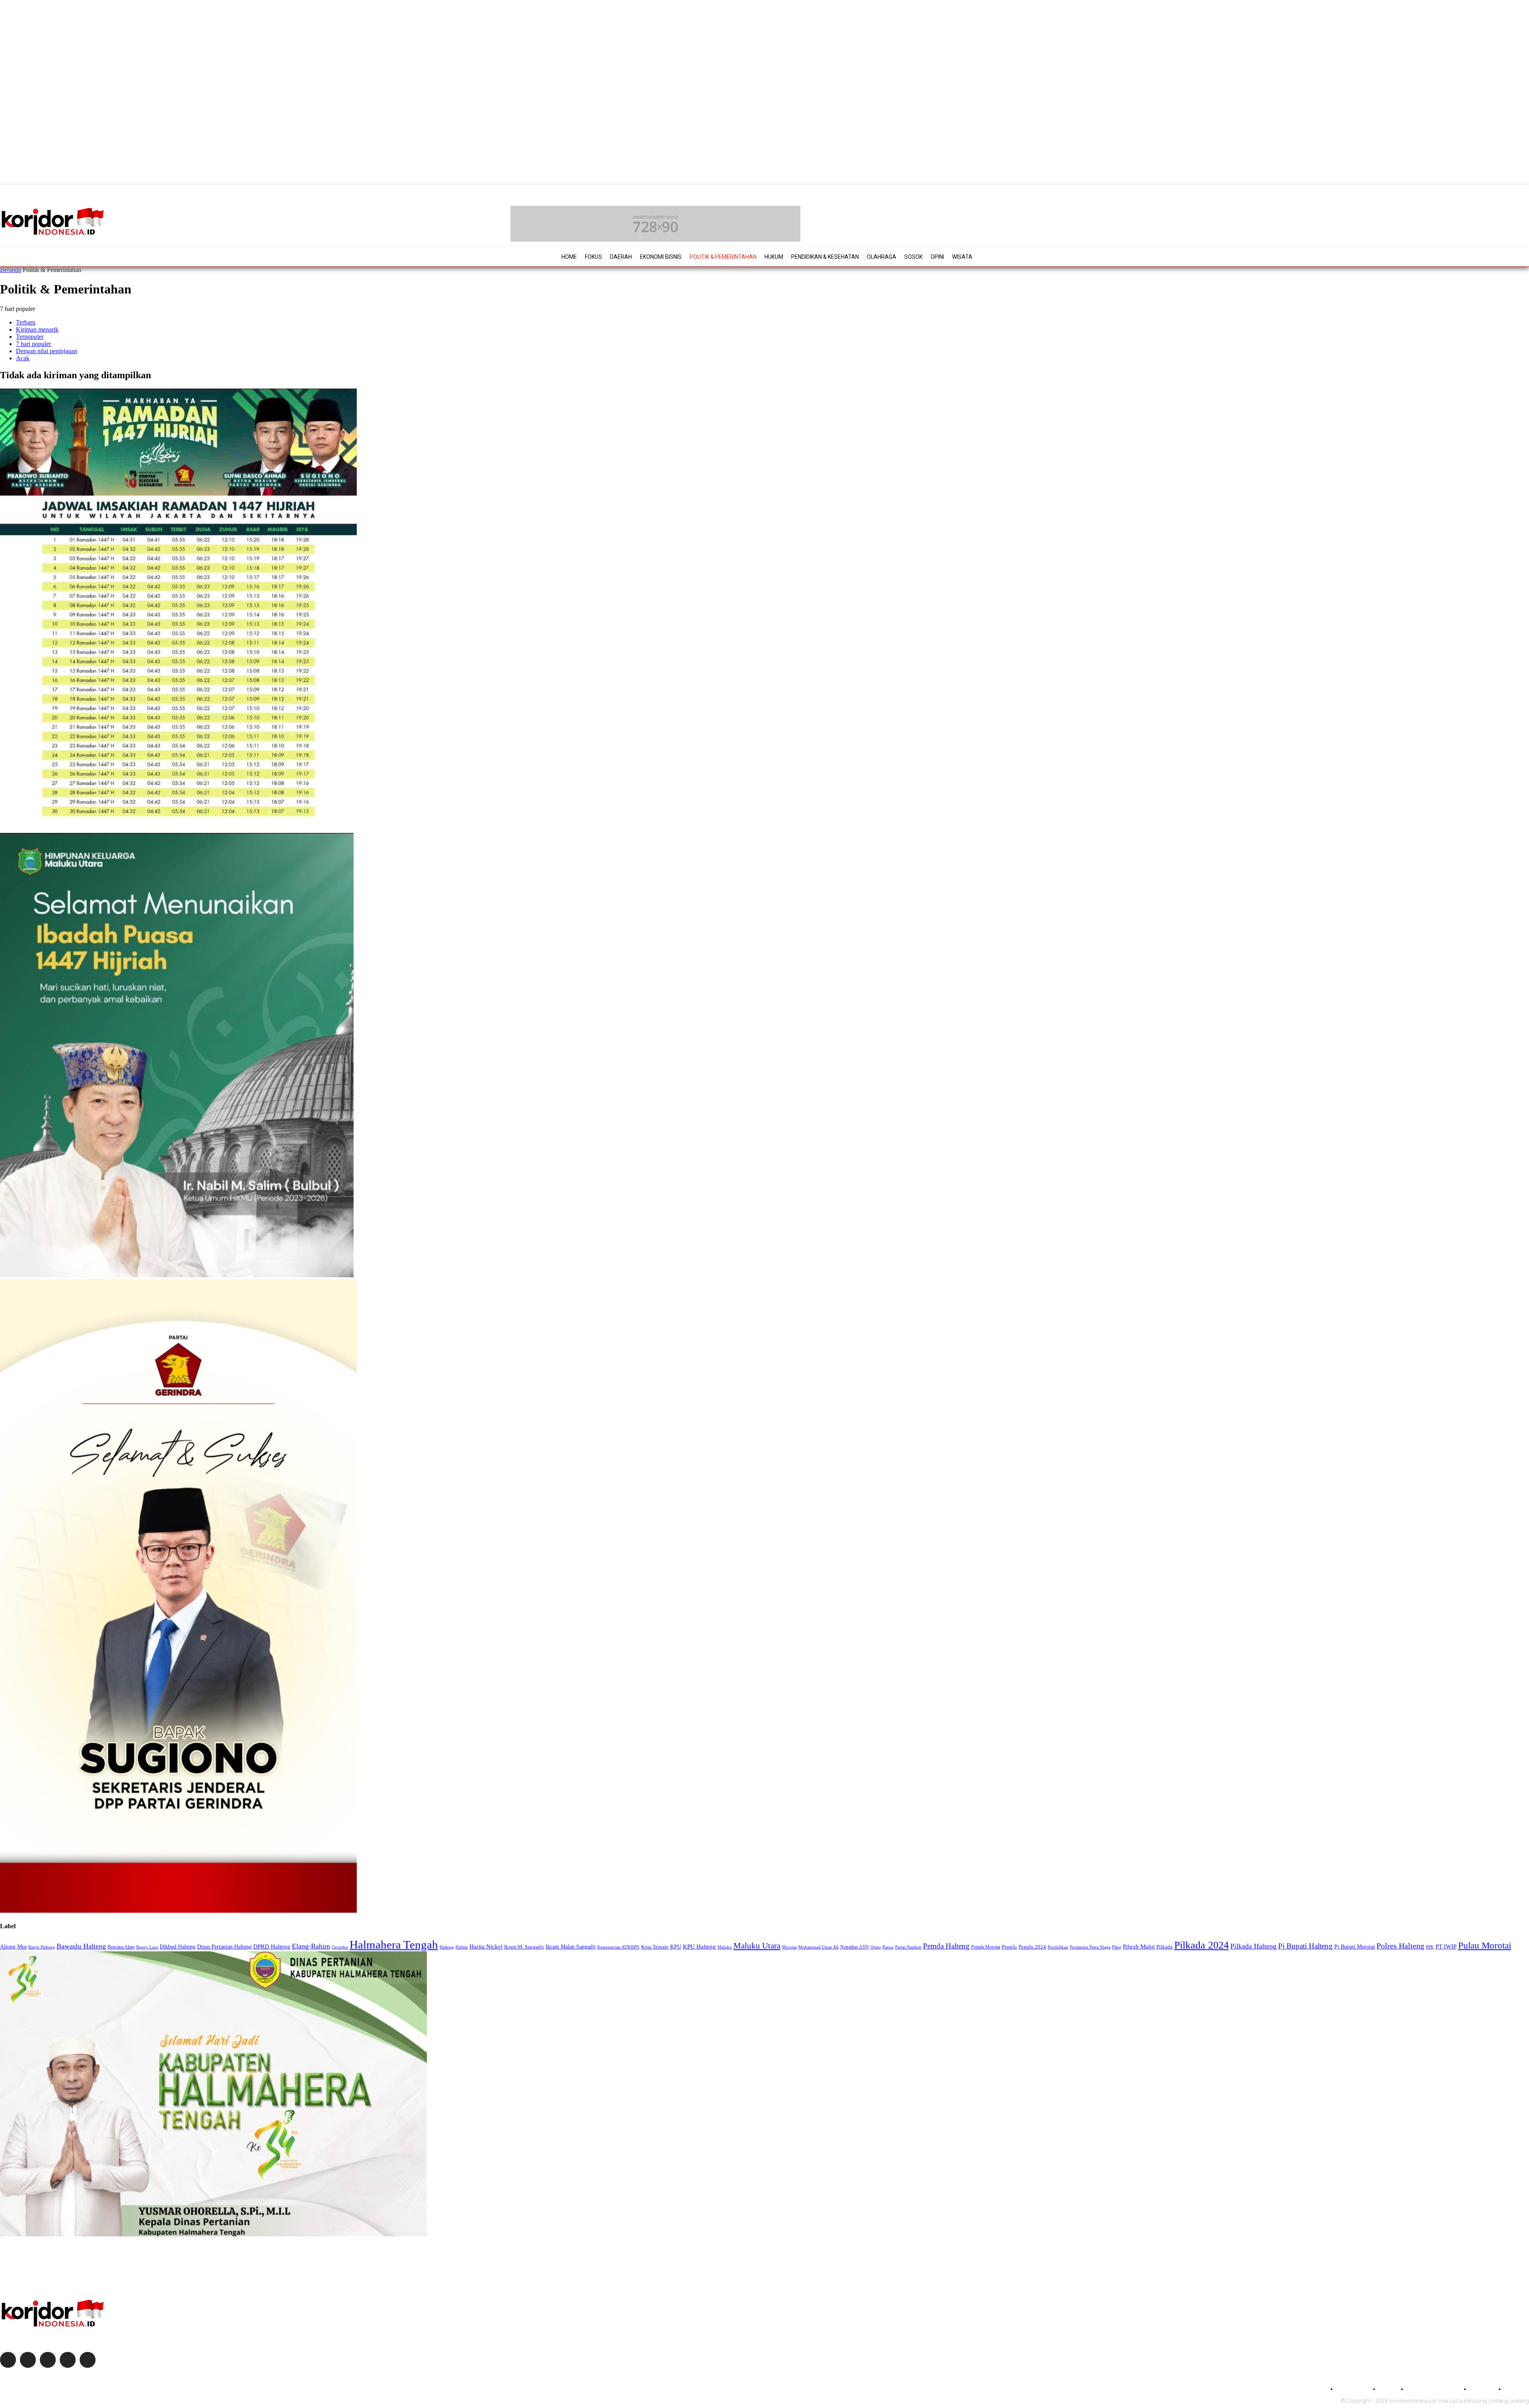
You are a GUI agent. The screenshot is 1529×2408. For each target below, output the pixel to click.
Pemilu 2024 (1032, 1947)
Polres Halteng (1400, 1946)
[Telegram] (68, 2360)
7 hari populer (33, 344)
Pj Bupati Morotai (1355, 1947)
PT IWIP (1446, 1947)
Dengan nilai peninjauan (47, 351)
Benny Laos (147, 1947)
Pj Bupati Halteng (1305, 1946)
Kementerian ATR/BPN (618, 1947)
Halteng (447, 1947)
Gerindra (340, 1947)
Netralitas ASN (854, 1947)
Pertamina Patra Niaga (1090, 1947)
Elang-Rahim (311, 1946)
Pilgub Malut (1139, 1946)
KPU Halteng (699, 1946)
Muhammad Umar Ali (818, 1947)
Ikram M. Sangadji (524, 1947)
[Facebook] (8, 2360)
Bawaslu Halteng (81, 1946)
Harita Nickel (486, 1947)
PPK (1430, 1947)
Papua (888, 1947)
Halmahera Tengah (394, 1945)
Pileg (1117, 1947)
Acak (23, 358)
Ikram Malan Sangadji (571, 1947)
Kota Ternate (655, 1947)
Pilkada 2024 (1201, 1945)
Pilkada (1164, 1947)
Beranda (11, 270)
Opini (876, 1947)
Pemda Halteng (946, 1946)
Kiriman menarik (37, 329)
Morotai (789, 1947)
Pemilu (1009, 1947)
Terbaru (26, 322)
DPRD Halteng (272, 1946)
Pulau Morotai (1485, 1945)
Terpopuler (30, 337)
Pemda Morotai (986, 1947)
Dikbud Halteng (178, 1947)
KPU (676, 1947)
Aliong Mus (13, 1947)
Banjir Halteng (42, 1947)
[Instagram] (28, 2360)
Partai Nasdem (908, 1947)
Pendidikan (1058, 1947)
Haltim (462, 1947)
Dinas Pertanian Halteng (224, 1947)
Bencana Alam (121, 1947)
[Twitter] (48, 2360)
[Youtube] (88, 2360)
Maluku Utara (757, 1946)
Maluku (725, 1947)
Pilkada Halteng (1253, 1946)
